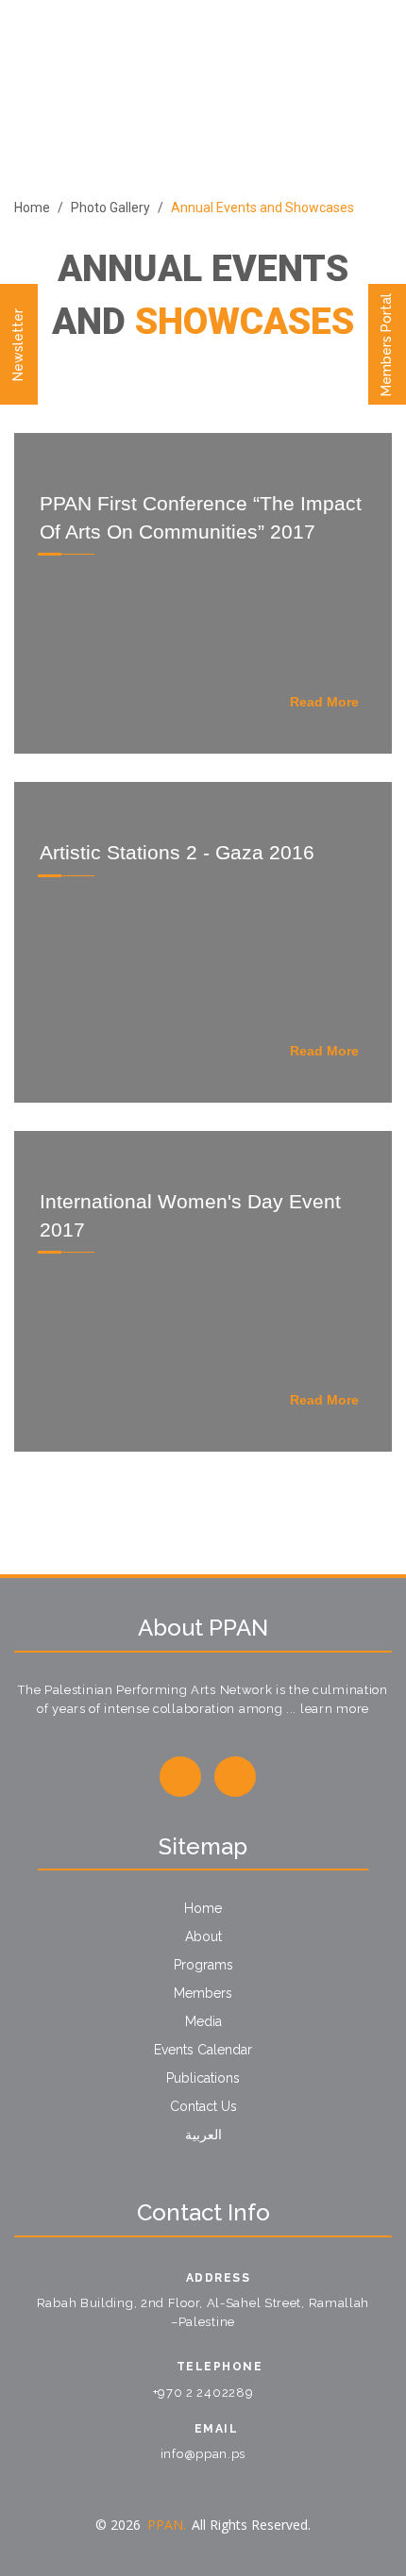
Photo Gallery (110, 208)
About (203, 1936)
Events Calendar (203, 2050)
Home (32, 208)
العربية (203, 2135)
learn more (335, 1709)
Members (203, 1993)
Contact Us (203, 2106)
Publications (203, 2078)
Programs (203, 1965)
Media (203, 2021)
